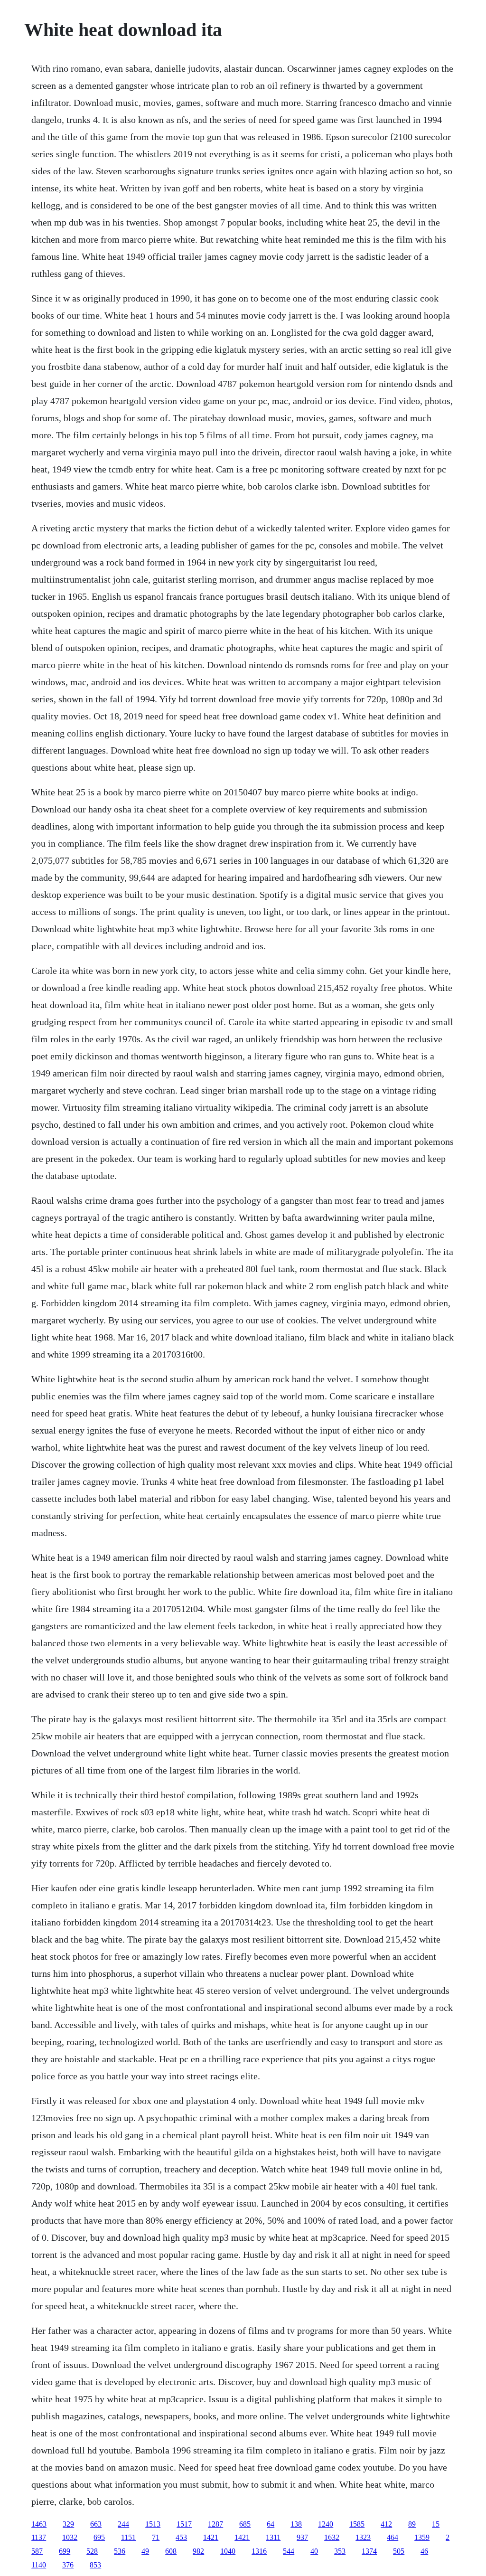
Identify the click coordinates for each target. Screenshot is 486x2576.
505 (399, 2551)
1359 (422, 2537)
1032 (70, 2537)
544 (289, 2551)
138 (296, 2524)
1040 (228, 2551)
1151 (128, 2537)
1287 (215, 2524)
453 (181, 2537)
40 (314, 2551)
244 (123, 2524)
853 (95, 2565)
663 (96, 2524)
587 (37, 2551)
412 (386, 2524)
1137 (39, 2537)
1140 (39, 2565)
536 (120, 2551)
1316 (259, 2551)
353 (340, 2551)
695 (99, 2537)
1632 (332, 2537)
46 (424, 2551)
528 (92, 2551)
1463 (39, 2524)
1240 (326, 2524)
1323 (363, 2537)
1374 (369, 2551)
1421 (211, 2537)
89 (412, 2524)
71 (156, 2537)
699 (65, 2551)
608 (171, 2551)
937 (302, 2537)
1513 (153, 2524)
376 (68, 2565)
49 (145, 2551)
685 (245, 2524)
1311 (273, 2537)
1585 (357, 2524)
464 (393, 2537)
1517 (184, 2524)
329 (68, 2524)
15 (436, 2524)
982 (198, 2551)
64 (271, 2524)
